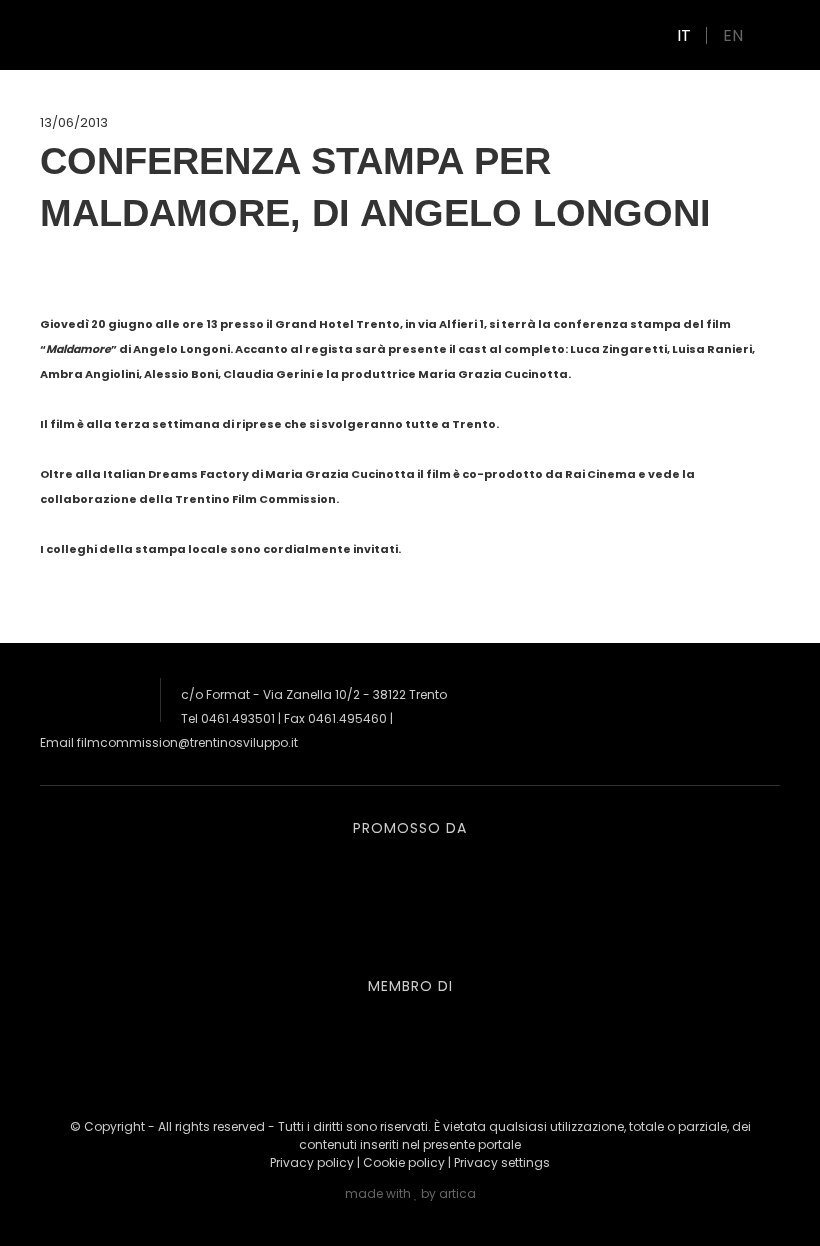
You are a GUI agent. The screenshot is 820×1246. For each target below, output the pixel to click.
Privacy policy (312, 1162)
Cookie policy (404, 1162)
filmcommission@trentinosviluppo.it (187, 742)
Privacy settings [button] (502, 1162)
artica (457, 1193)
